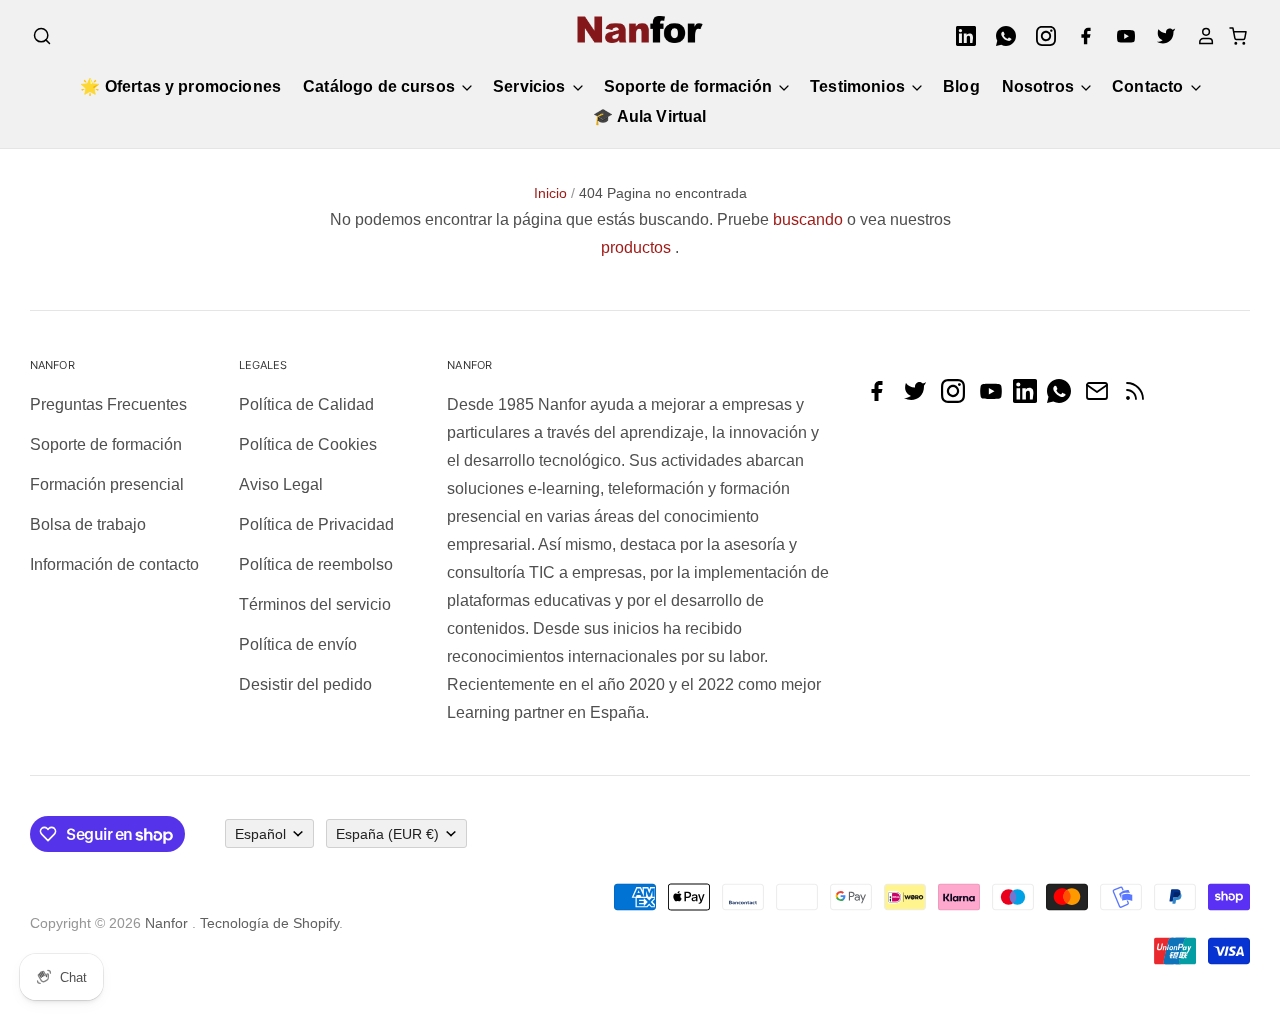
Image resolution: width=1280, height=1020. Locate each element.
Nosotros (1040, 86)
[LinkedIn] (960, 36)
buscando (808, 219)
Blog (961, 86)
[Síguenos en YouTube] (996, 397)
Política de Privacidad (316, 524)
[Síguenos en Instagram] (958, 397)
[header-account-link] (1200, 36)
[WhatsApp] (1000, 36)
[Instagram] (1040, 36)
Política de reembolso (316, 564)
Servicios (531, 86)
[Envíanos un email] (1102, 397)
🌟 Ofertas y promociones (180, 86)
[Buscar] (42, 36)
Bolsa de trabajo (88, 524)
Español (260, 834)
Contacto (1149, 86)
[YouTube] (1120, 36)
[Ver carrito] (1232, 36)
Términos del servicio (315, 604)
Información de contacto (114, 564)
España (387, 834)
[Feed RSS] (1140, 397)
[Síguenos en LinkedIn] (1030, 397)
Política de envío (298, 644)
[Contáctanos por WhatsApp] (1064, 397)
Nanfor (166, 923)
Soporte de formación (690, 86)
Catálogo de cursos (381, 86)
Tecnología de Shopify (269, 923)
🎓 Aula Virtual (649, 116)
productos (636, 247)
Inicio (550, 193)
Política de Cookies (308, 444)
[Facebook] (1080, 36)
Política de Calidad (306, 404)
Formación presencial (107, 484)
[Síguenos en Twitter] (920, 397)
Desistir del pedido (305, 684)
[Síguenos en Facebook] (882, 397)
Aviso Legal (281, 484)
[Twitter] (1160, 36)
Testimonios (859, 86)
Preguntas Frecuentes (108, 404)
